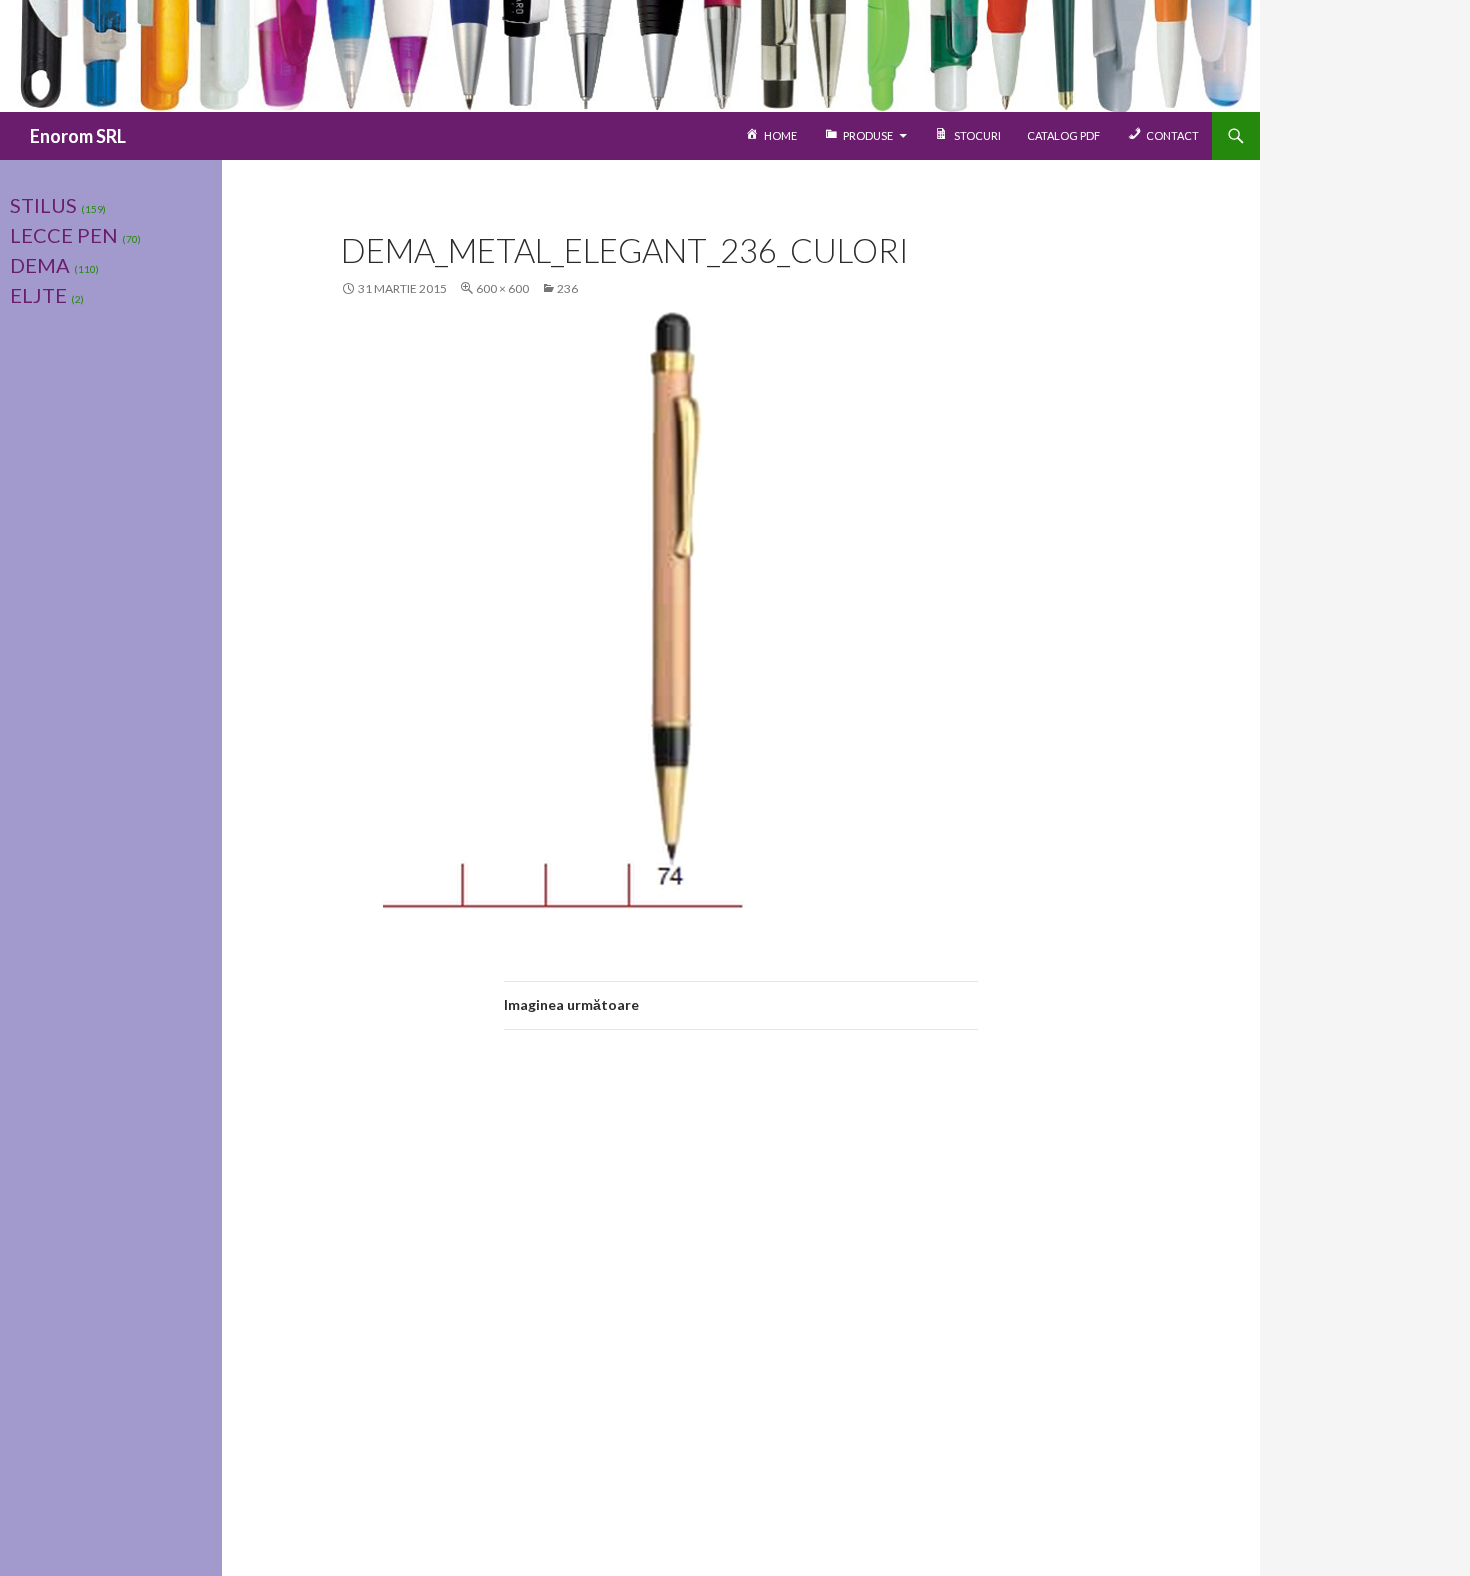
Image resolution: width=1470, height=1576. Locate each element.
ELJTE (38, 295)
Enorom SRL (78, 136)
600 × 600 (502, 288)
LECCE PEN (64, 235)
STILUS (43, 205)
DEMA (40, 265)
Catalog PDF (1063, 135)
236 (567, 288)
